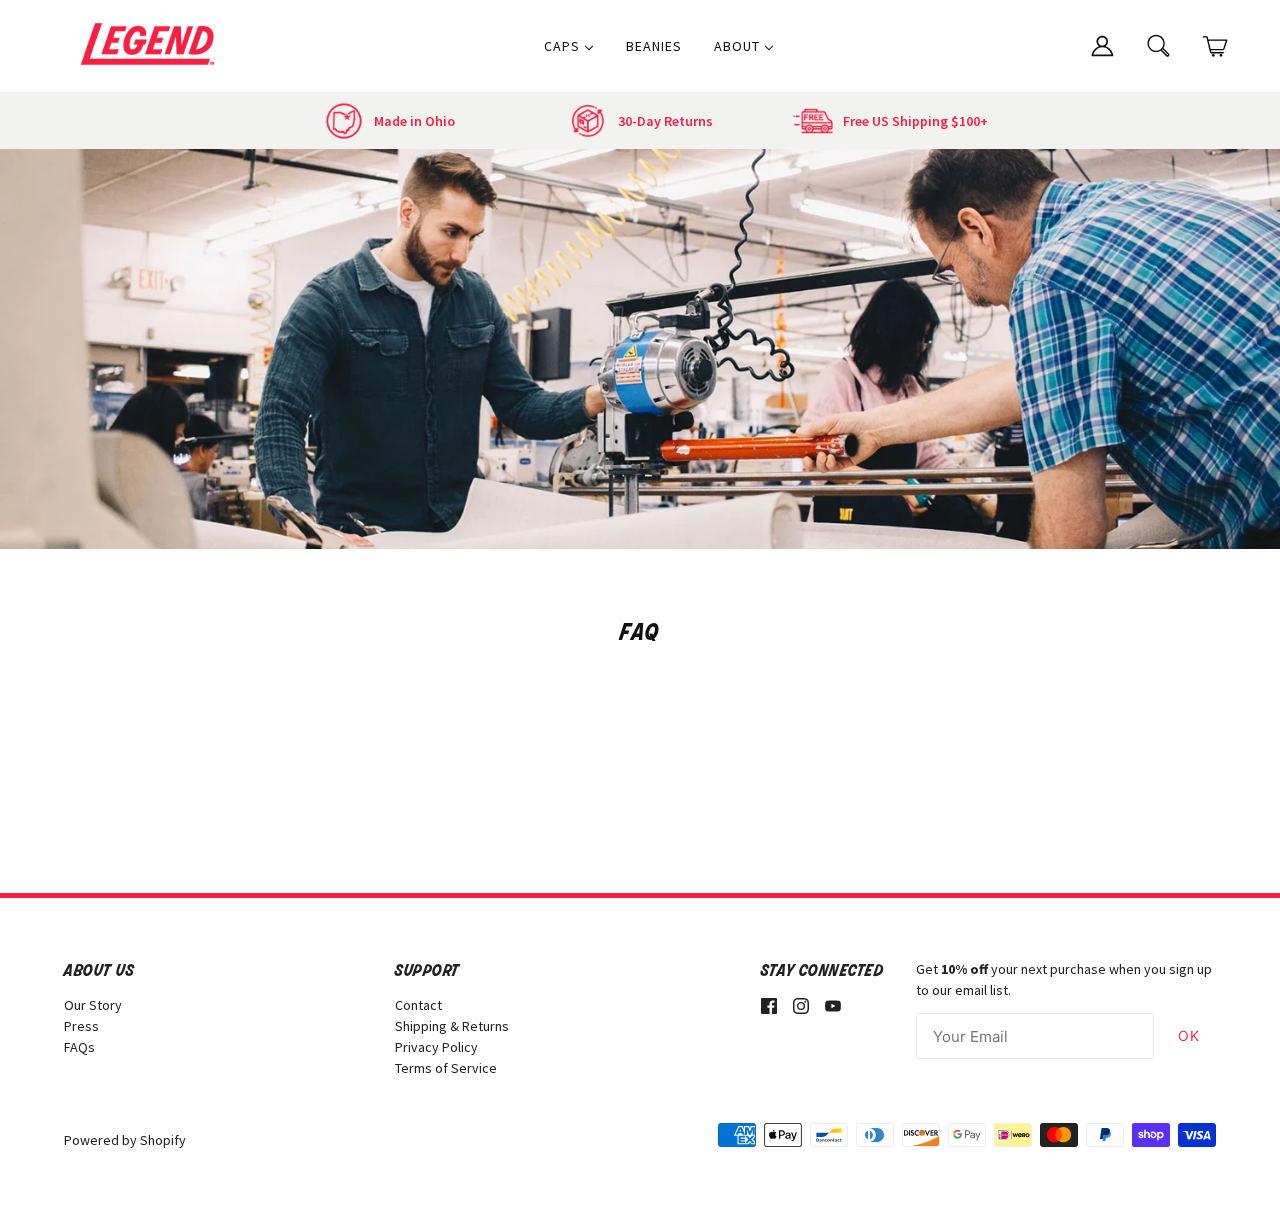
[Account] (1102, 44)
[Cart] (1215, 46)
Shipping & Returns (452, 1026)
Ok (1189, 1035)
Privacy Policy (436, 1047)
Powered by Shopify (125, 1140)
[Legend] (151, 44)
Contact (418, 1005)
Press (81, 1026)
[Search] (1159, 44)
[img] (769, 1005)
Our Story (93, 1005)
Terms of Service (446, 1068)
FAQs (79, 1047)
